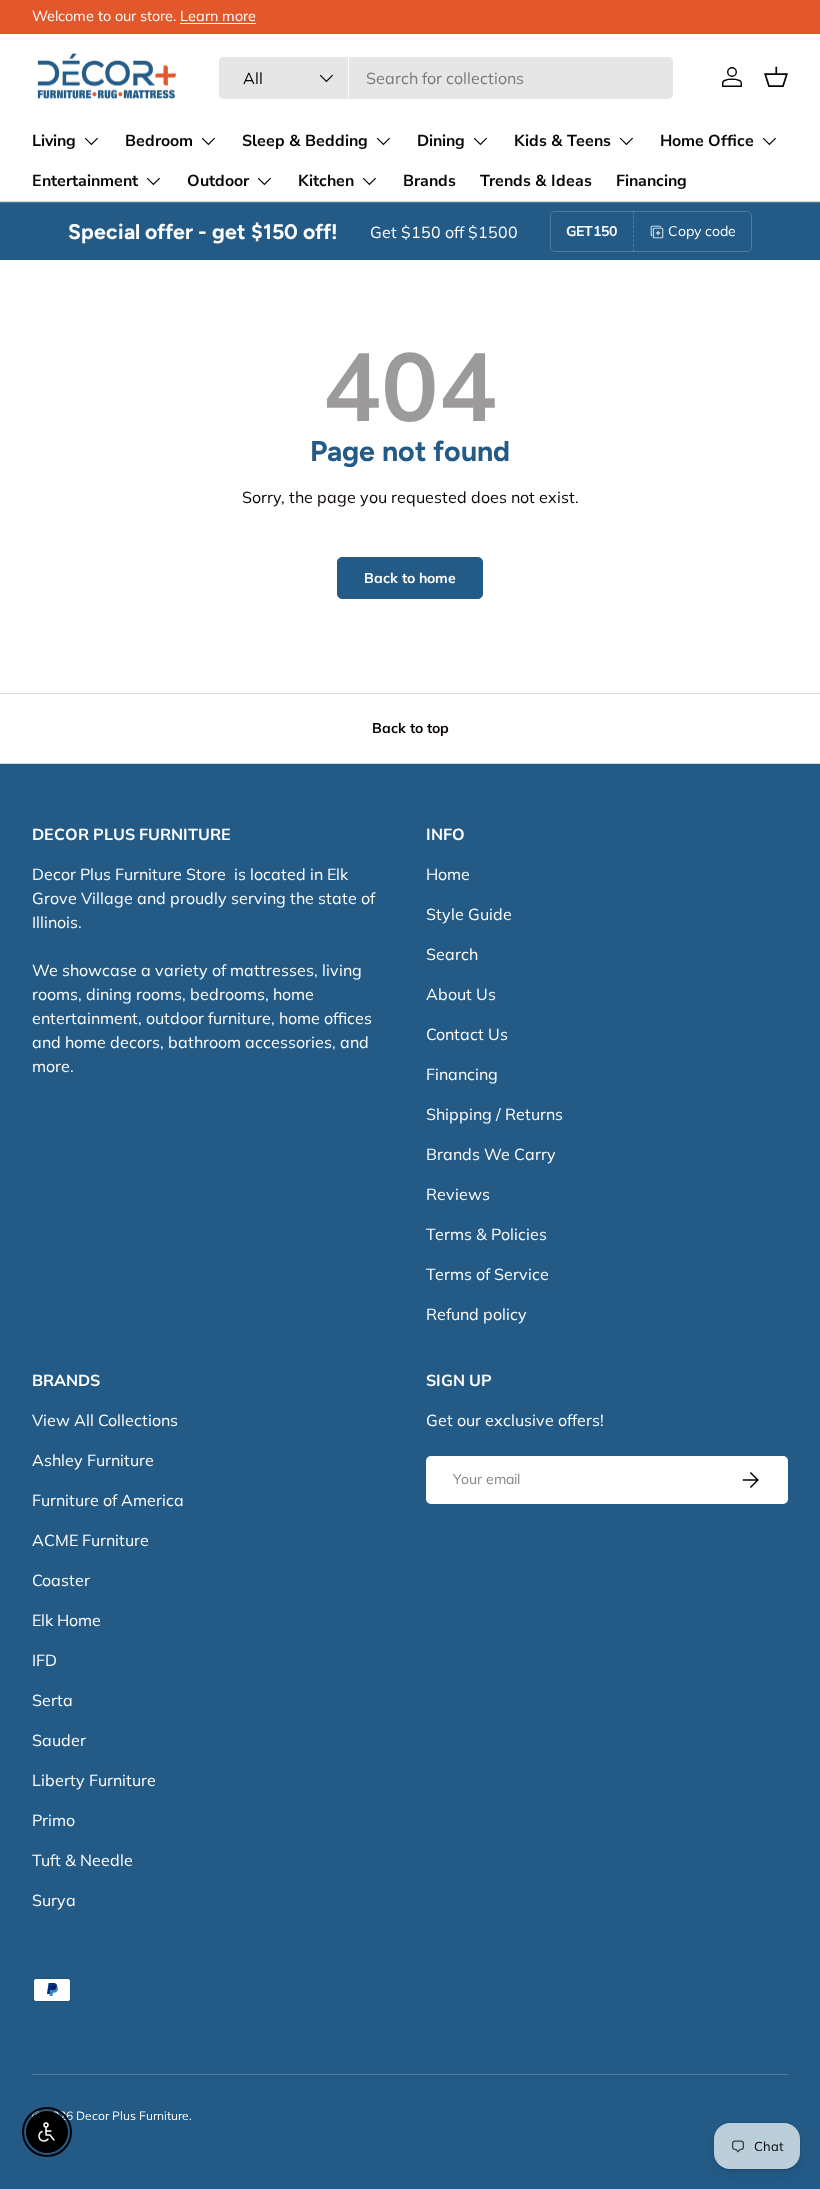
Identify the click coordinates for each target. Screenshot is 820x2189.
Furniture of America (108, 1500)
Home (448, 874)
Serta (52, 1700)
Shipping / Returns (494, 1114)
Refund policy (476, 1314)
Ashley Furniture (93, 1460)
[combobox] (446, 78)
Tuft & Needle (82, 1860)
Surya (54, 1900)
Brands (429, 181)
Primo (53, 1820)
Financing (651, 181)
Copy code (702, 231)
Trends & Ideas (536, 181)
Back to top (410, 728)
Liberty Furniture (94, 1780)
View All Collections (105, 1420)
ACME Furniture (90, 1540)
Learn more (218, 16)
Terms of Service (487, 1274)
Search (452, 954)
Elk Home (66, 1620)
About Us (461, 994)
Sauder (59, 1740)
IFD (44, 1660)
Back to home (410, 578)
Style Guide (469, 914)
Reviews (458, 1194)
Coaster (61, 1580)
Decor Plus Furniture (132, 2115)
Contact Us (467, 1034)
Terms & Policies (486, 1234)
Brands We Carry (491, 1154)
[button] (776, 77)
